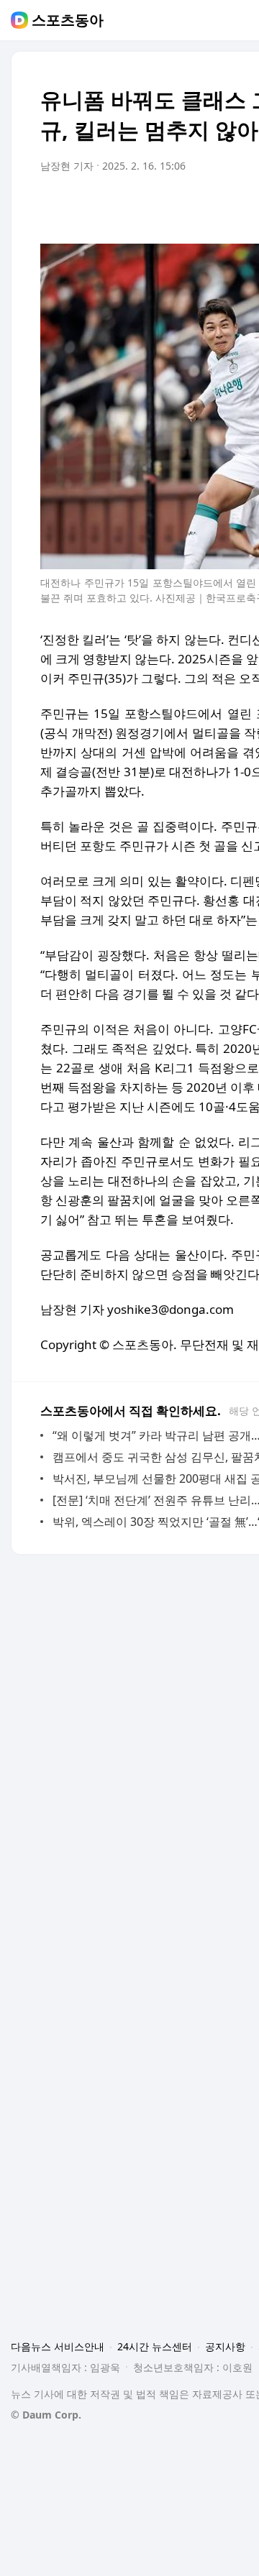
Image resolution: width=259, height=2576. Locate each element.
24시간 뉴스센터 (155, 2346)
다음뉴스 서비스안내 (58, 2346)
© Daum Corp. (46, 2415)
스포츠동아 (68, 20)
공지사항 (225, 2346)
